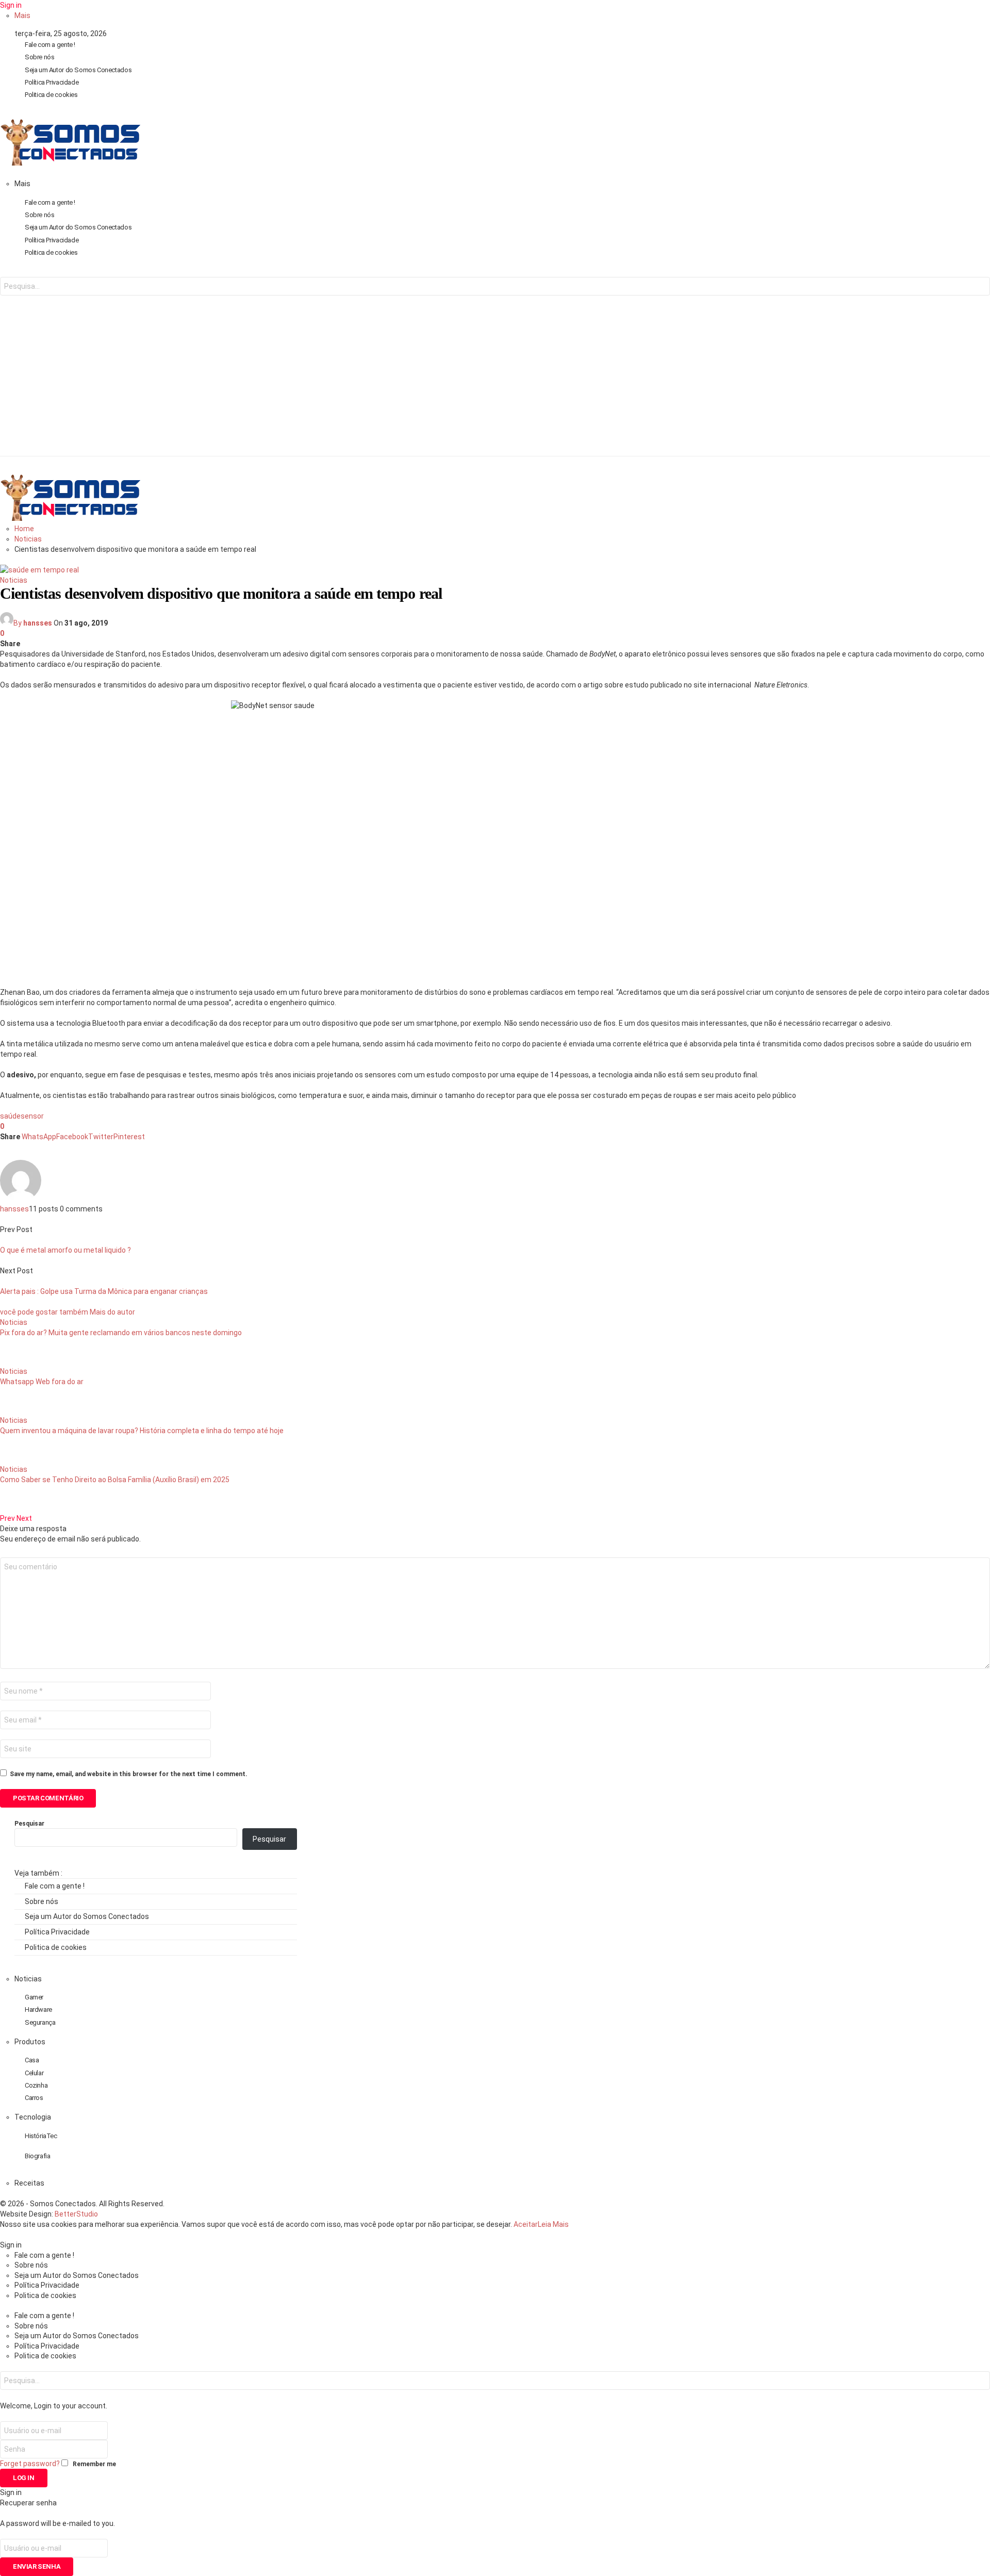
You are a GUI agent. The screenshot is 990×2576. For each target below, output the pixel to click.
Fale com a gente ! (50, 45)
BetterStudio (76, 2214)
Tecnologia (33, 2117)
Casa (32, 2060)
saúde (10, 1116)
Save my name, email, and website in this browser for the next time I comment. (129, 1774)
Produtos (30, 2042)
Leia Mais (553, 2224)
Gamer (34, 1997)
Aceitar (526, 2224)
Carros (34, 2098)
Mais (22, 15)
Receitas (29, 2183)
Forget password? (30, 2464)
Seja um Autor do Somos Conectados (78, 70)
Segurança (40, 2022)
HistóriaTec (41, 2136)
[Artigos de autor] (21, 1199)
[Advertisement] (495, 384)
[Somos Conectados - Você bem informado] (70, 163)
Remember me (94, 2464)
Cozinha (36, 2085)
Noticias (14, 580)
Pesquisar (29, 1824)
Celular (34, 2073)
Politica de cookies (51, 95)
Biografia (38, 2156)
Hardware (38, 2009)
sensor (32, 1116)
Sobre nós (40, 57)
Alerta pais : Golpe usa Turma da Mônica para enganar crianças (104, 1291)
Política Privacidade (52, 82)
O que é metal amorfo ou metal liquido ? (65, 1250)
